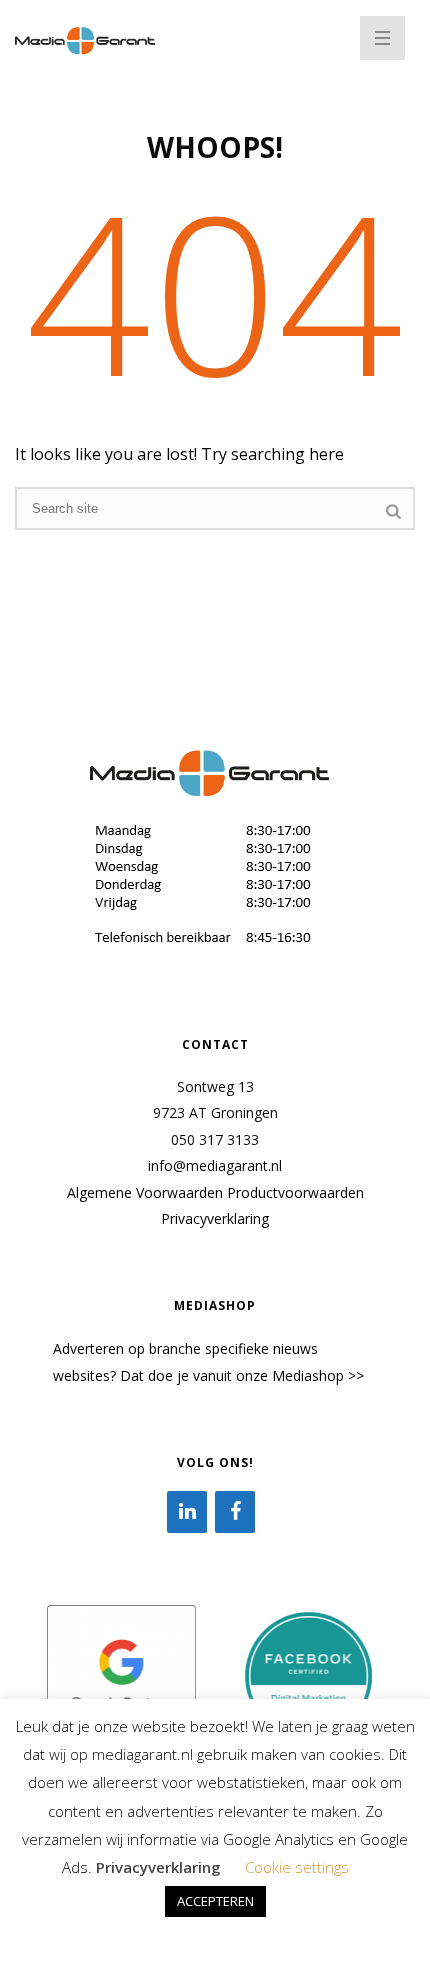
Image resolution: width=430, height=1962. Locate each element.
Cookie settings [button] (297, 1867)
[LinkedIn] (187, 1512)
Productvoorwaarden (295, 1192)
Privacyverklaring (215, 1218)
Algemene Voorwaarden (145, 1192)
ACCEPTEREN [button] (215, 1901)
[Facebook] (235, 1512)
